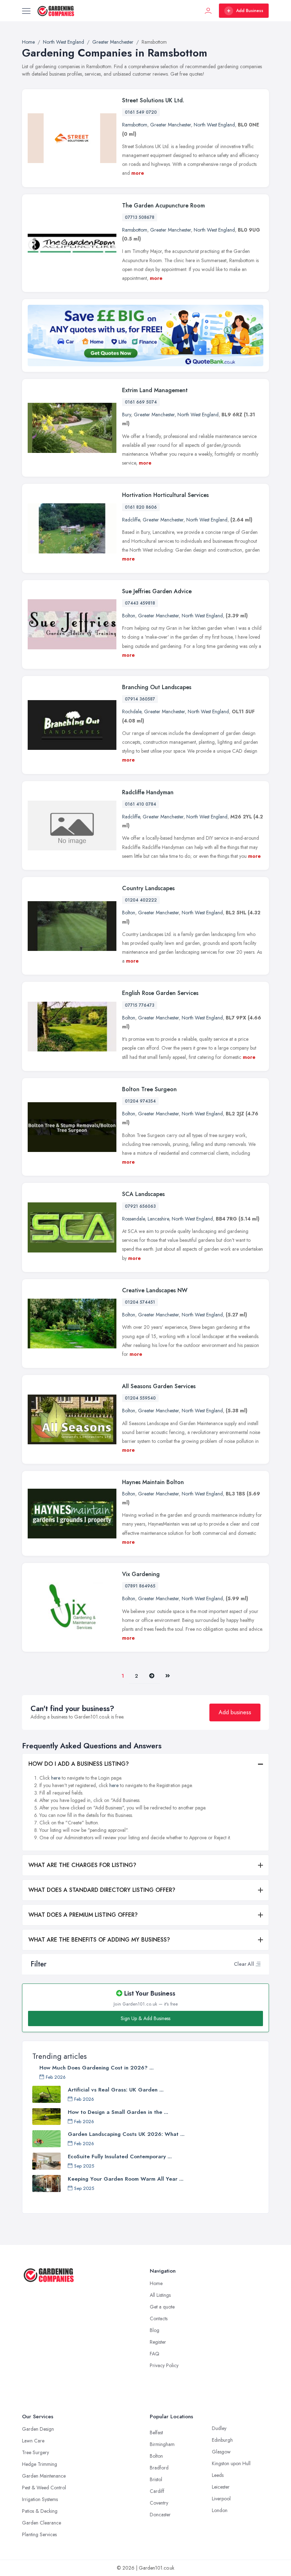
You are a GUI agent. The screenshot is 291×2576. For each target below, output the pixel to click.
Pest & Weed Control (44, 2488)
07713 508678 (140, 217)
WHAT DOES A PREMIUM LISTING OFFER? (83, 1915)
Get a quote (162, 2307)
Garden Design (38, 2429)
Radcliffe (131, 520)
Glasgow (221, 2452)
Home (156, 2283)
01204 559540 (140, 1398)
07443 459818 (140, 603)
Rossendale (133, 1219)
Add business (235, 1712)
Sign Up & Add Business (145, 2018)
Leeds (218, 2475)
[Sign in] (208, 11)
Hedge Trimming (40, 2464)
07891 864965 (140, 1586)
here (56, 1778)
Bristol (156, 2479)
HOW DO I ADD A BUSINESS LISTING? (79, 1764)
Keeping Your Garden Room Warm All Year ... (126, 2179)
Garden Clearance (42, 2523)
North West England (214, 125)
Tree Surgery (35, 2452)
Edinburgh (222, 2440)
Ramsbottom (135, 125)
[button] (258, 1964)
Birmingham (162, 2444)
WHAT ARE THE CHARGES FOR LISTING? (82, 1865)
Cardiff (157, 2491)
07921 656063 (140, 1206)
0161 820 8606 (141, 507)
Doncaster (160, 2515)
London (220, 2510)
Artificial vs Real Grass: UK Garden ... (116, 2090)
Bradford (159, 2468)
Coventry (159, 2503)
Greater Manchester (171, 125)
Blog (155, 2330)
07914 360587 (140, 699)
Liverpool (221, 2499)
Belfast (156, 2432)
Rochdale (132, 711)
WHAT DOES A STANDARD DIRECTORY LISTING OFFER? (102, 1890)
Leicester (221, 2487)
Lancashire (158, 1219)
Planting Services (39, 2534)
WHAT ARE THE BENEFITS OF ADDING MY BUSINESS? (99, 1940)
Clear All (244, 1964)
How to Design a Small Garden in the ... (118, 2112)
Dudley (219, 2428)
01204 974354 (140, 1101)
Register (158, 2342)
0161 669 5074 (141, 402)
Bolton (129, 616)
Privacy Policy (164, 2365)
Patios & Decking (40, 2511)
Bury (127, 415)
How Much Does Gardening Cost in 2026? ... (97, 2068)
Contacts (159, 2318)
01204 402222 (141, 900)
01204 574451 (140, 1302)
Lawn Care (33, 2441)
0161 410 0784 (141, 804)
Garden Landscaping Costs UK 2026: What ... (126, 2134)
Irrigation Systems (40, 2499)
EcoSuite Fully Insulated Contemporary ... (120, 2156)
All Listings (160, 2295)
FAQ (155, 2354)
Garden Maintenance (44, 2476)
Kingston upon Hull (231, 2463)
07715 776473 (140, 1005)
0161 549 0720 (141, 112)
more (138, 173)
